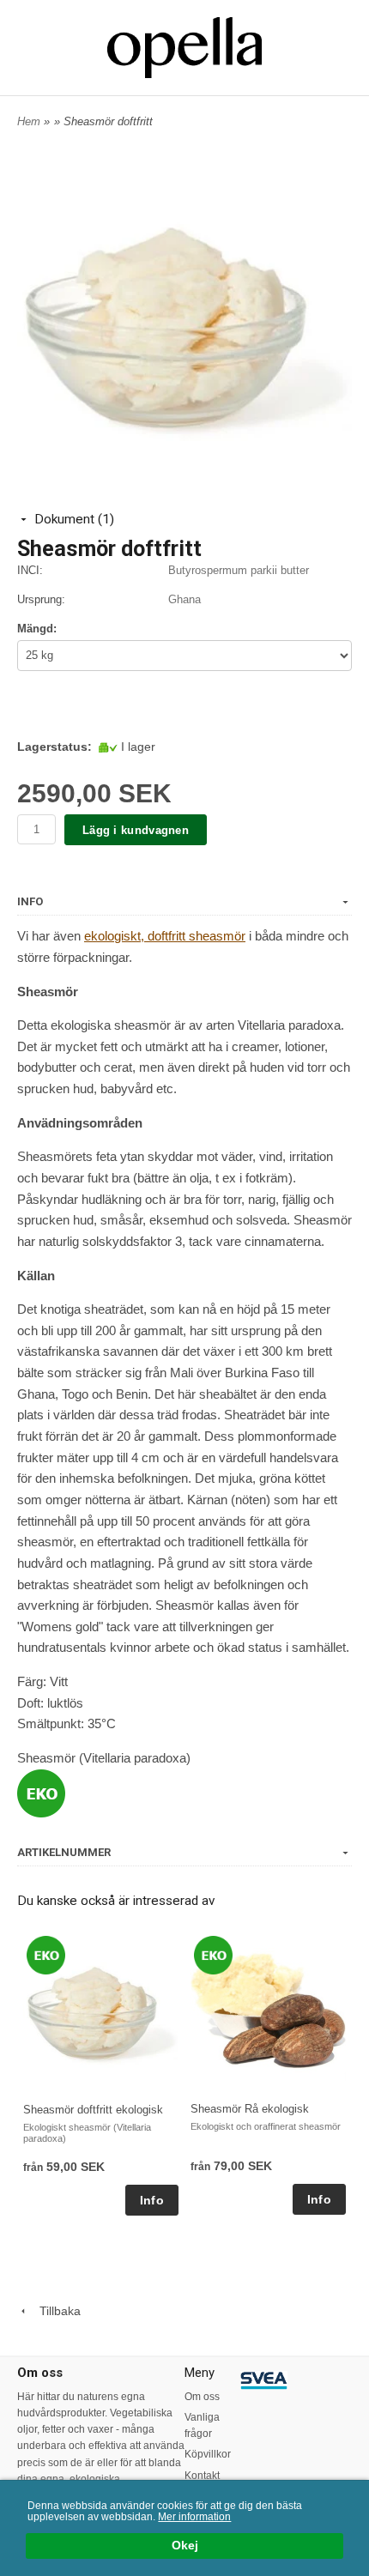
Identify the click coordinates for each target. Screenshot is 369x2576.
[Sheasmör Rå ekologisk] (213, 1954)
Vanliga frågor (202, 2425)
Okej (185, 2546)
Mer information (194, 2517)
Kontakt (202, 2476)
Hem (29, 121)
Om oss (202, 2397)
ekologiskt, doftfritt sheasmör (165, 936)
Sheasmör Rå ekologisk (250, 2109)
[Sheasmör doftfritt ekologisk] (46, 1954)
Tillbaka (55, 2311)
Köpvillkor (208, 2454)
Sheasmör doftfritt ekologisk (93, 2110)
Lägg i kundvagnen (136, 830)
